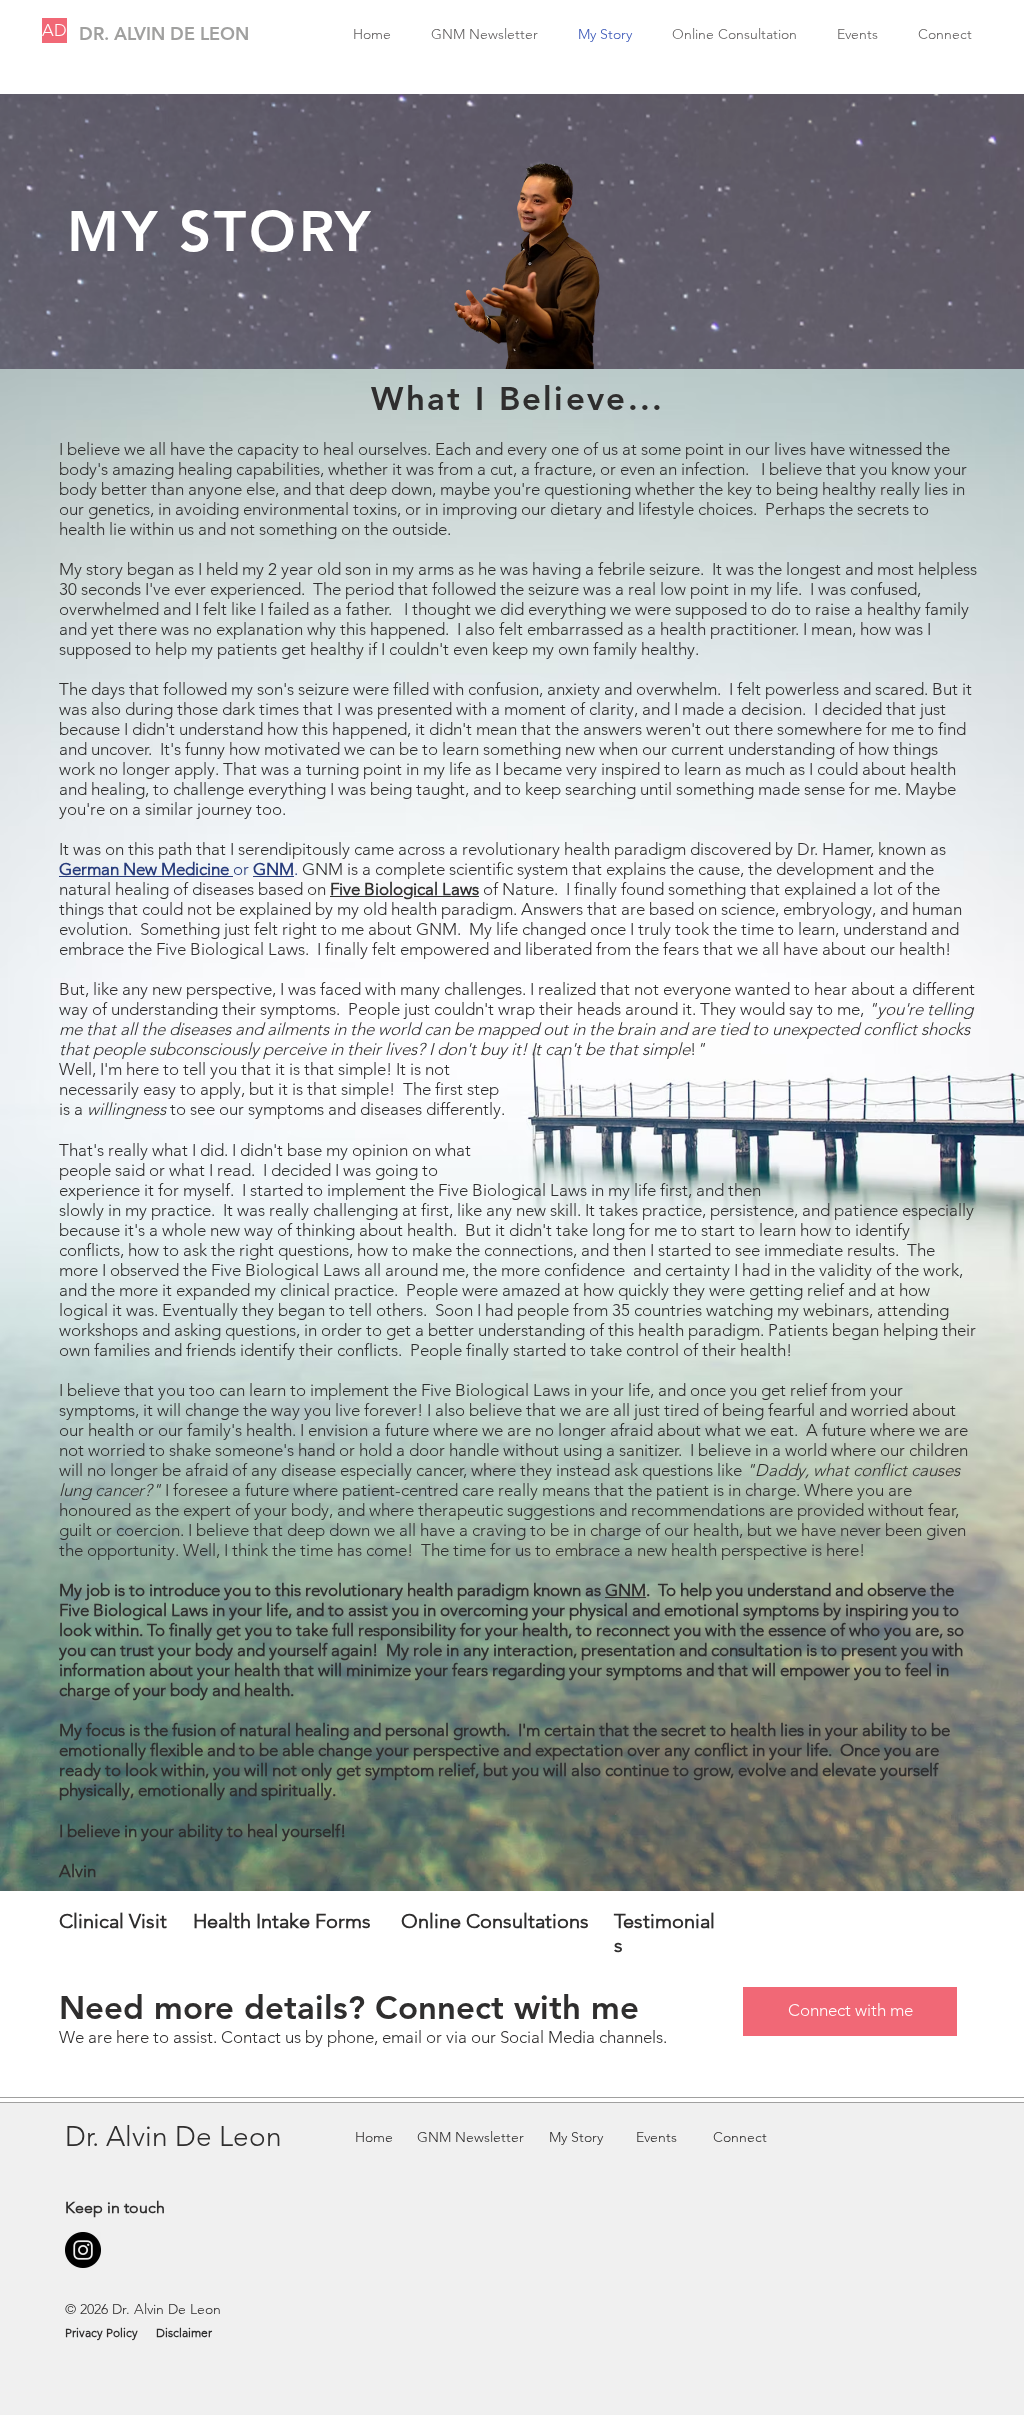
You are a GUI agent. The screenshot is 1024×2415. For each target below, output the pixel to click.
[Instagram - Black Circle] (83, 2250)
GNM (625, 1590)
